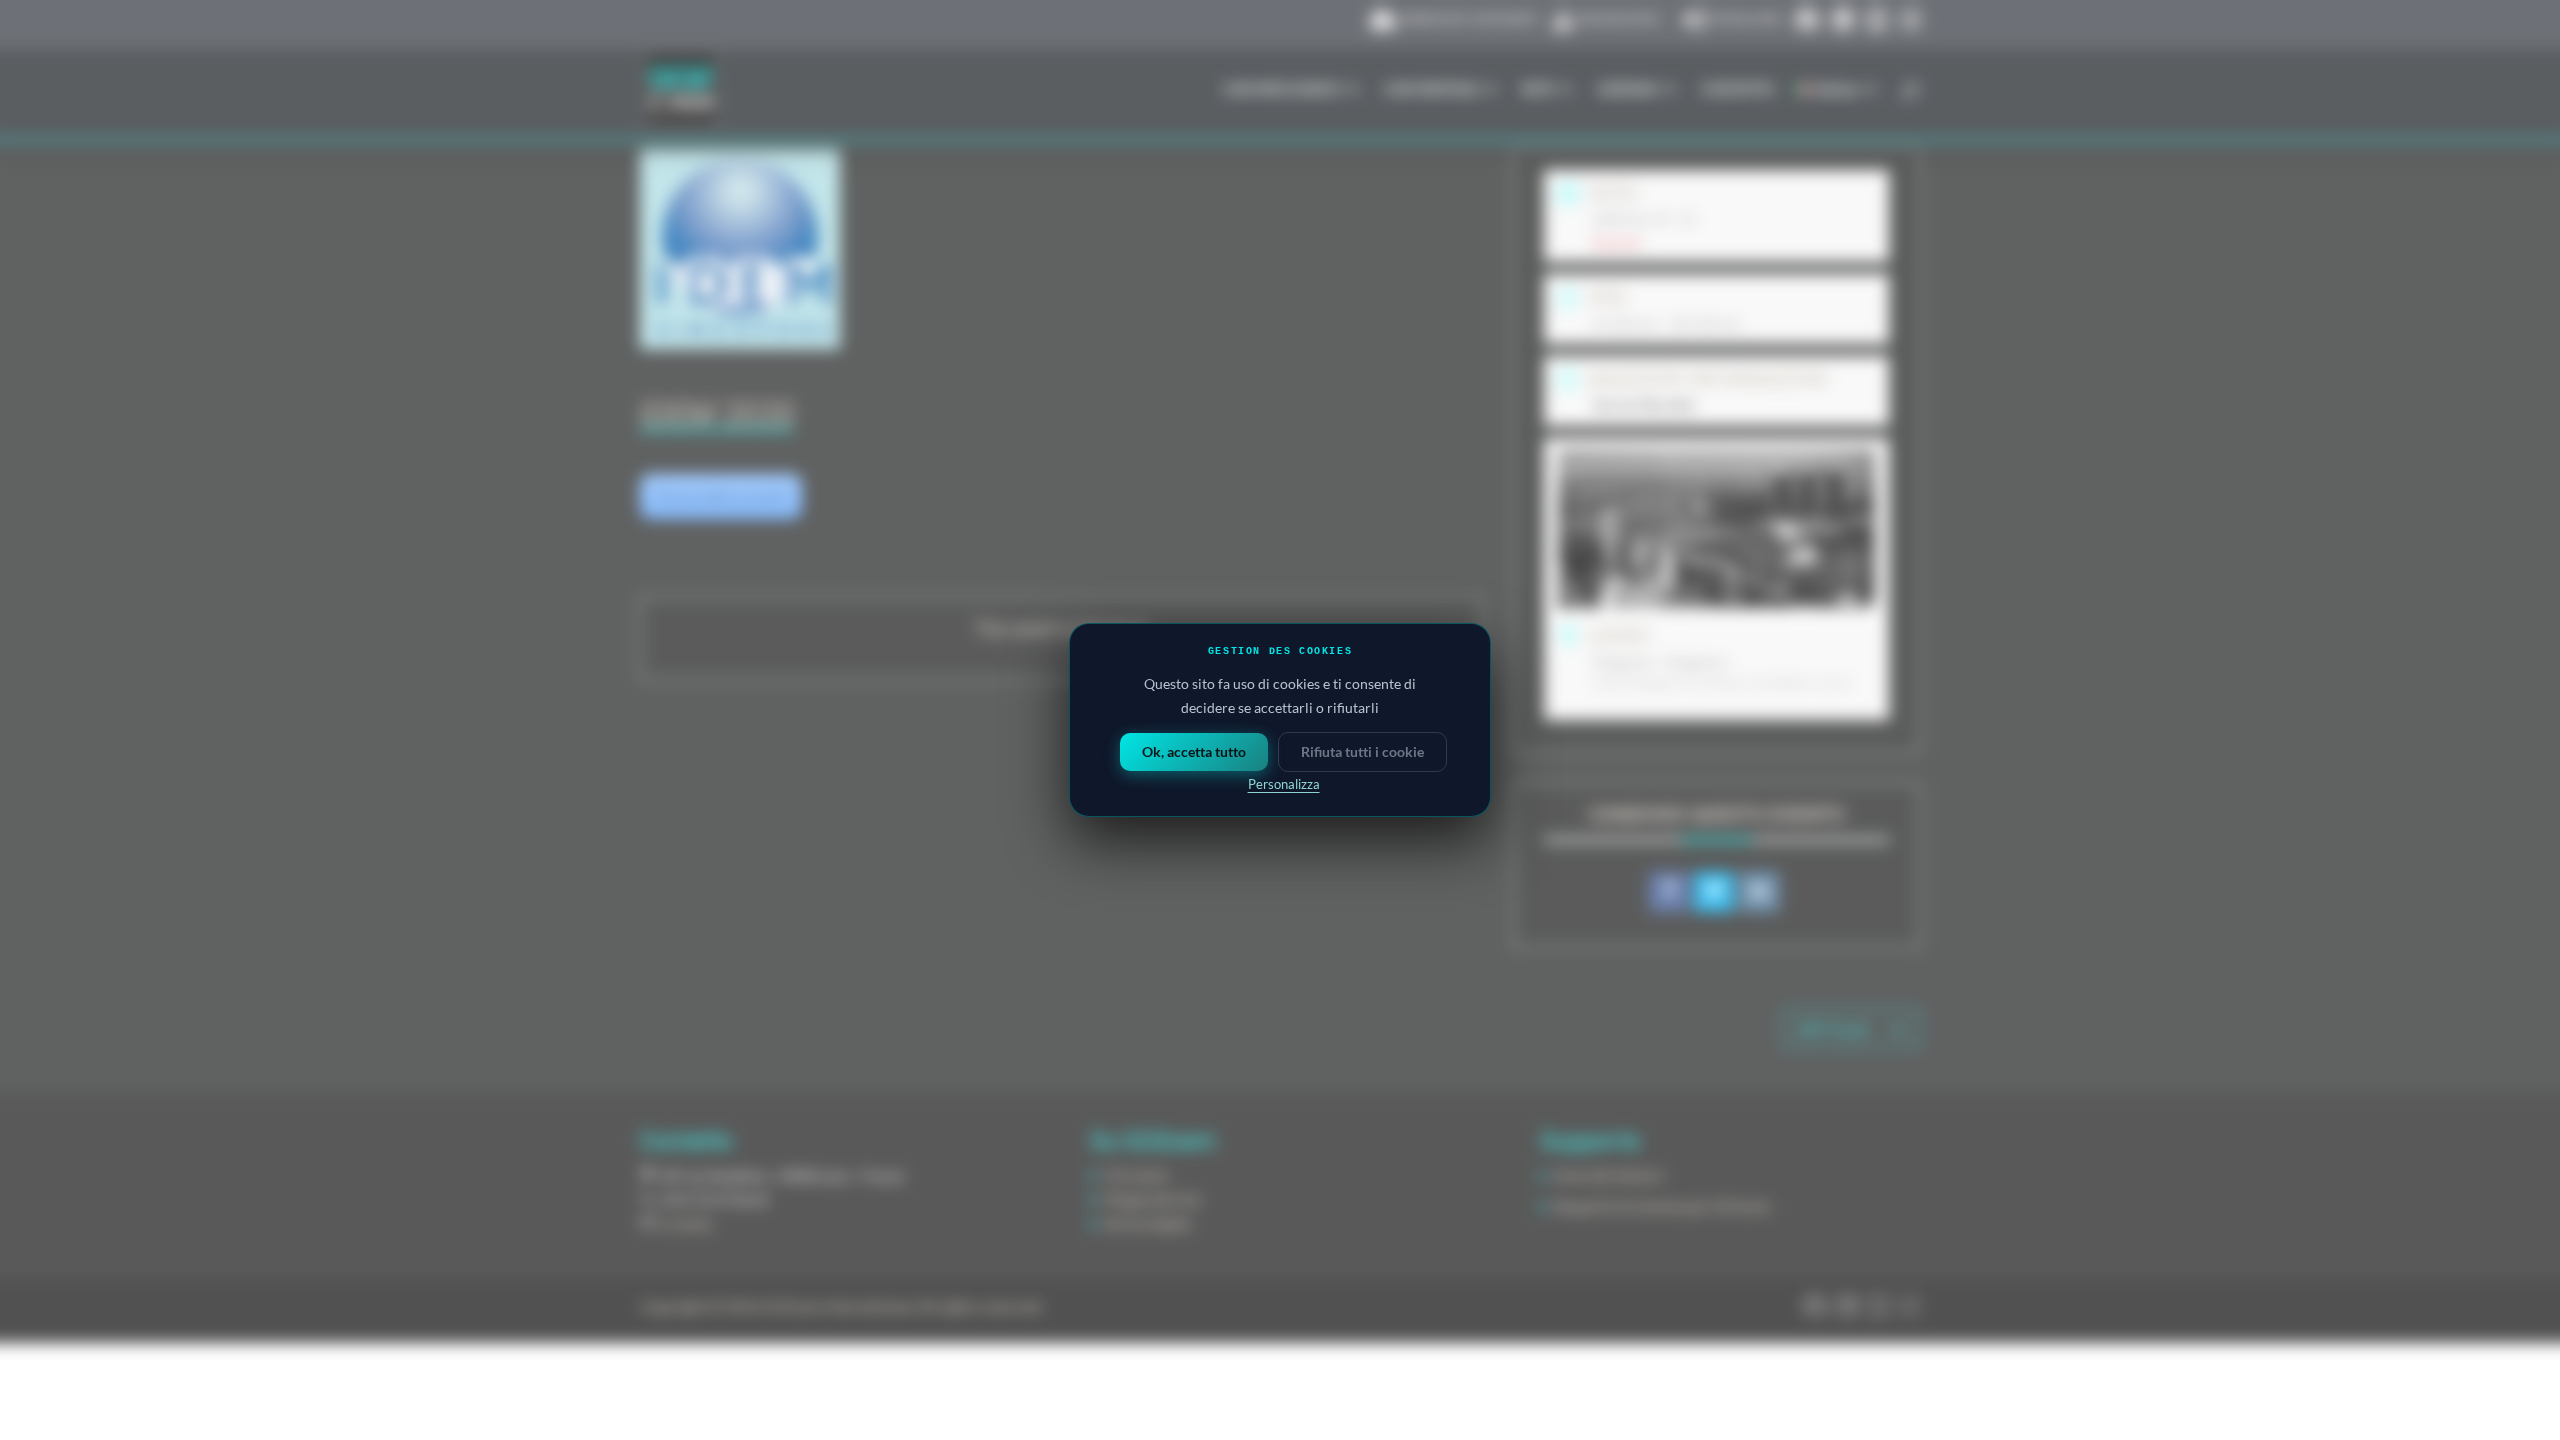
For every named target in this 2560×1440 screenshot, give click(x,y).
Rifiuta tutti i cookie (1362, 751)
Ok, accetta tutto (1194, 751)
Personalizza (1284, 784)
